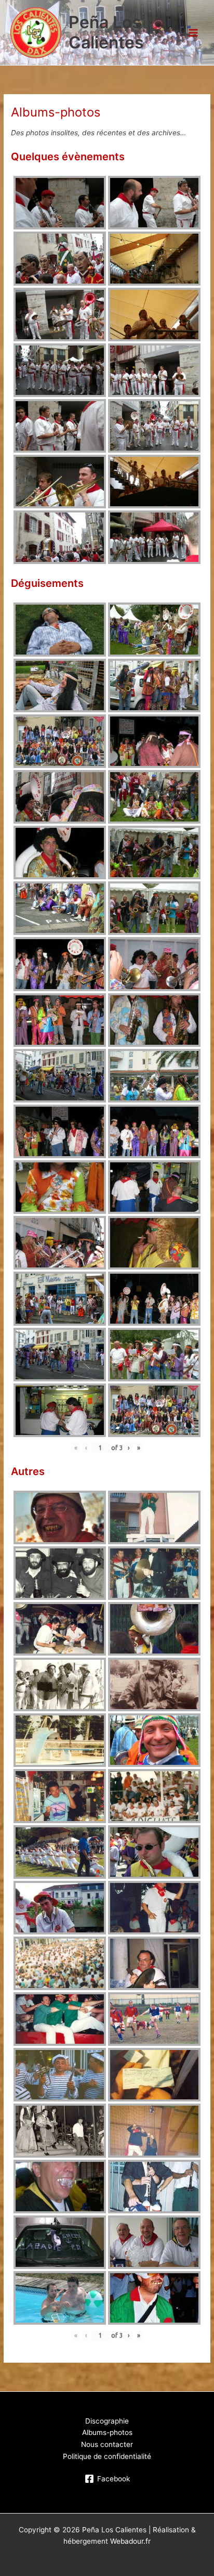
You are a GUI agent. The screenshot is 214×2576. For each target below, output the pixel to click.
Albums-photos (107, 2432)
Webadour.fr (130, 2541)
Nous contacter (107, 2444)
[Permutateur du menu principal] (193, 33)
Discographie (107, 2421)
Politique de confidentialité (107, 2456)
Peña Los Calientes (106, 32)
